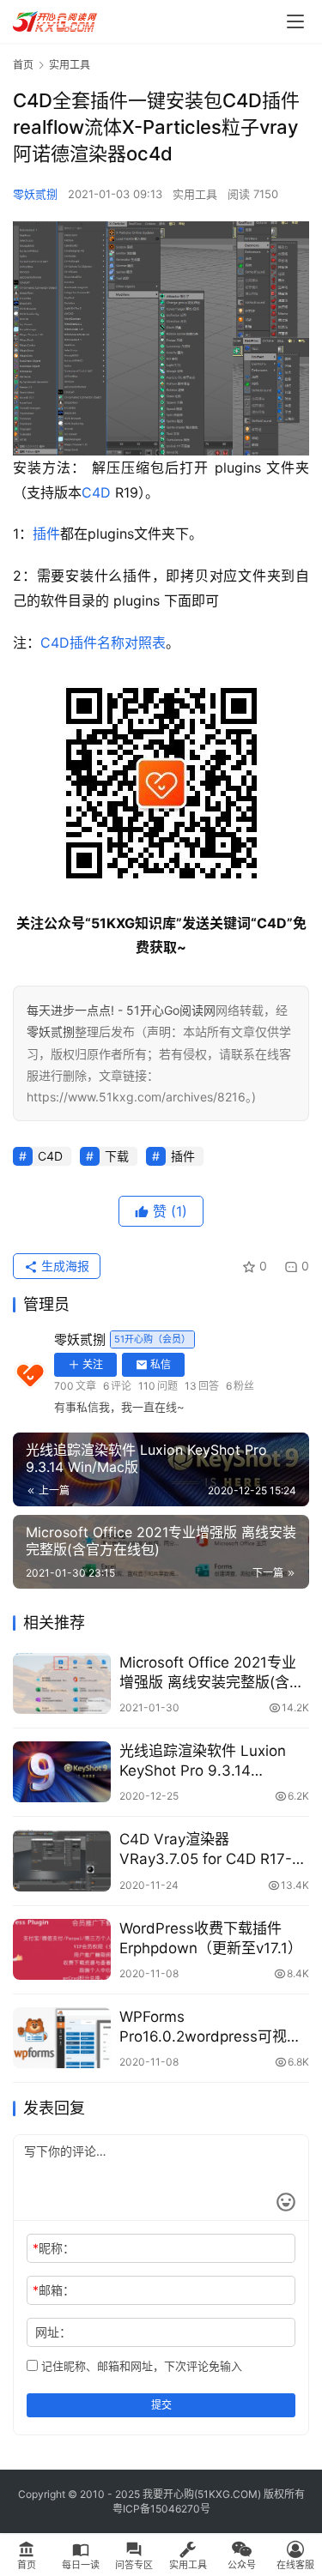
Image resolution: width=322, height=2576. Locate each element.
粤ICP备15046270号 (161, 2509)
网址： (53, 2332)
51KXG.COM (228, 2494)
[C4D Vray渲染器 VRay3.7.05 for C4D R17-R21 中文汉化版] (62, 1860)
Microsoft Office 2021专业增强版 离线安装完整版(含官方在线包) (212, 1673)
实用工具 (195, 194)
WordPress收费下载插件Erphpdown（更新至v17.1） (211, 1938)
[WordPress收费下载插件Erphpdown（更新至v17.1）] (62, 1949)
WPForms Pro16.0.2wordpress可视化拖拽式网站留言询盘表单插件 (214, 2027)
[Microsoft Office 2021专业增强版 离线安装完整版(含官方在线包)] (62, 1683)
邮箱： (54, 2290)
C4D (96, 492)
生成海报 (64, 1266)
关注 (93, 1364)
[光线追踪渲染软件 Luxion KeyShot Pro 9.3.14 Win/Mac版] (62, 1772)
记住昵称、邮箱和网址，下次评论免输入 (140, 2366)
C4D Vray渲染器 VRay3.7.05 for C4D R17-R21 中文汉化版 (206, 1850)
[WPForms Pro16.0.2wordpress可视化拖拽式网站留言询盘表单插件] (62, 2038)
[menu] (295, 21)
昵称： (54, 2248)
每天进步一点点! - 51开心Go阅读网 (121, 1010)
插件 (46, 534)
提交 (161, 2405)
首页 (23, 65)
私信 (161, 1364)
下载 (117, 1156)
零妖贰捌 (35, 194)
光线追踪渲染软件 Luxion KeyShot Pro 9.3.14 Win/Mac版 (203, 1762)
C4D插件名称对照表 (103, 642)
